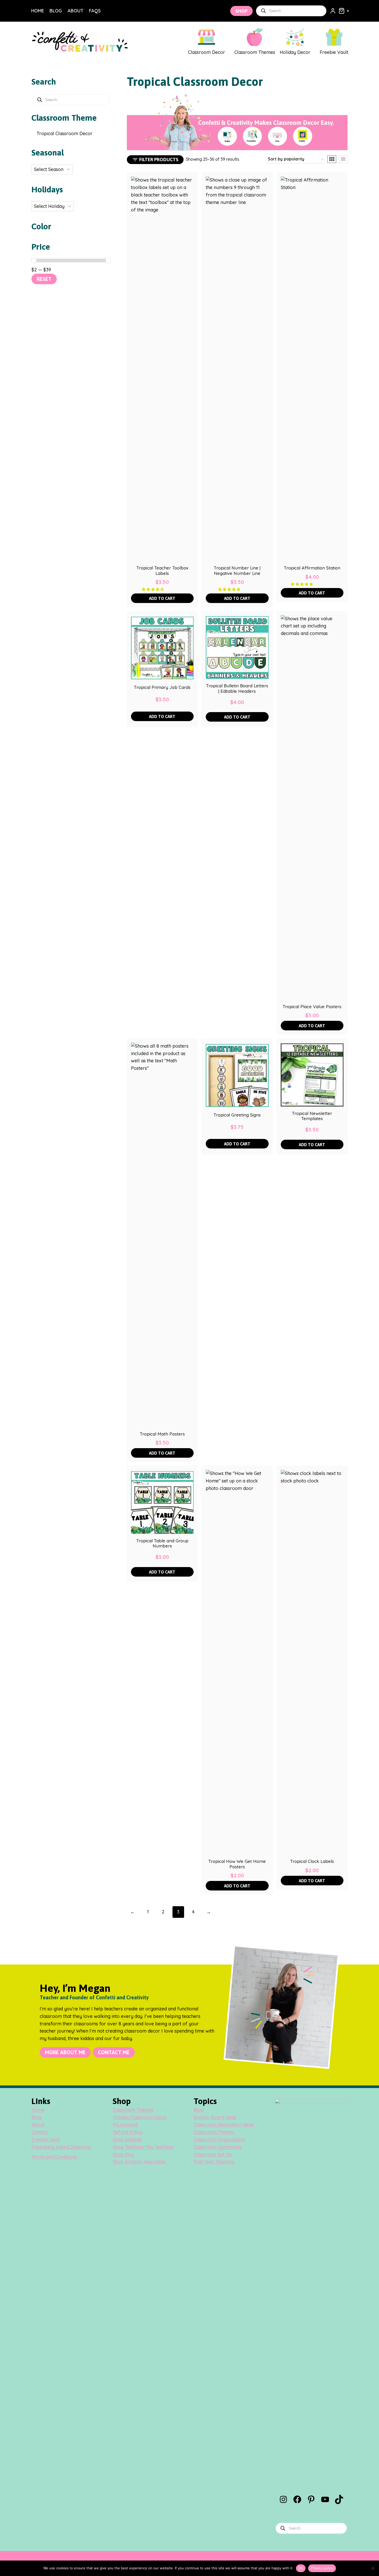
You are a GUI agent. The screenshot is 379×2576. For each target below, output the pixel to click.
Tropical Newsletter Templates (312, 1116)
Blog (56, 11)
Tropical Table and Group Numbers (162, 1543)
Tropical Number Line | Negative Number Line (237, 570)
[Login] (333, 11)
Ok (301, 2568)
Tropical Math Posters (162, 1434)
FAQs (95, 11)
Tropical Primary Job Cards (162, 687)
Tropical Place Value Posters (312, 1007)
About (75, 11)
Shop (241, 11)
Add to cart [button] (162, 598)
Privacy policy (322, 2568)
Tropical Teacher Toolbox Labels (162, 570)
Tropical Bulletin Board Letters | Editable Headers (237, 688)
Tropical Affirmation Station (312, 568)
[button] (153, 589)
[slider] (34, 260)
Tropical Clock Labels (312, 1861)
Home (38, 11)
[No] (373, 2568)
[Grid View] (332, 159)
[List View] (343, 159)
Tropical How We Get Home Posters (237, 1864)
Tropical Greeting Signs (237, 1115)
